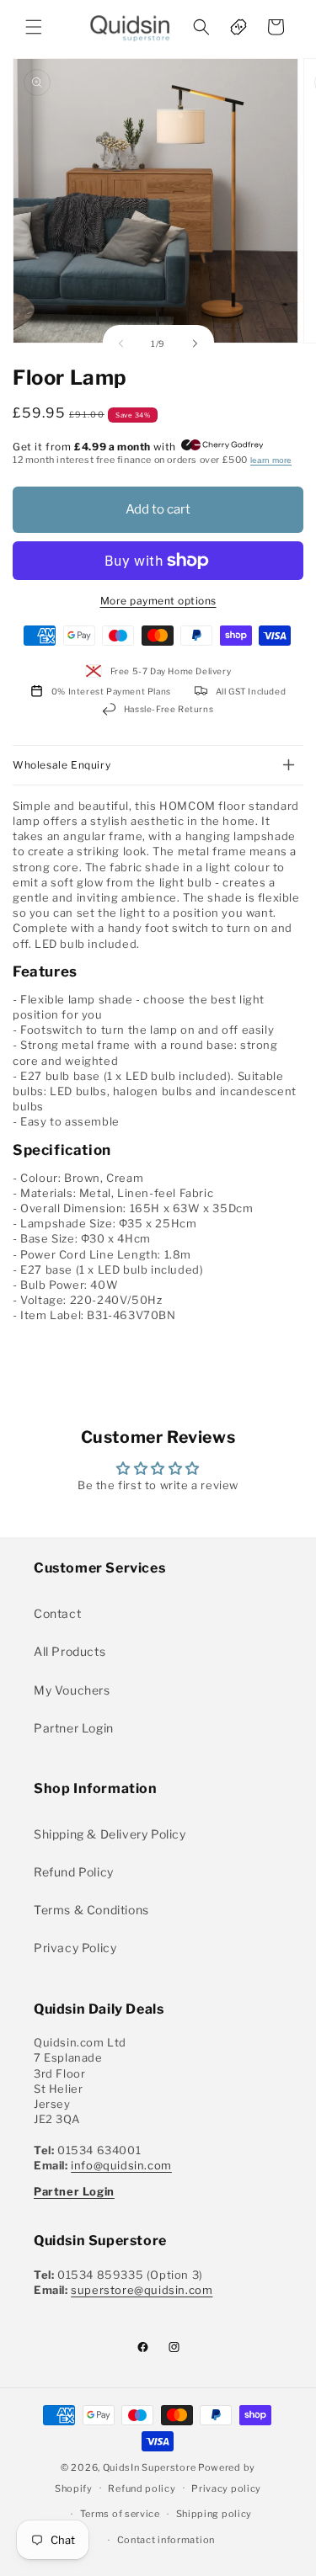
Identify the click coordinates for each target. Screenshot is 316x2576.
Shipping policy (214, 2514)
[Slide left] (121, 343)
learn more (271, 460)
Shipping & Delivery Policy (110, 1834)
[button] (34, 27)
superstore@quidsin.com (142, 2290)
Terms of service (120, 2514)
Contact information (166, 2540)
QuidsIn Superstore (150, 2467)
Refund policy (142, 2488)
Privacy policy (226, 2488)
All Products (70, 1651)
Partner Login (74, 1728)
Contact (57, 1613)
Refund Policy (74, 1872)
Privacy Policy (75, 1948)
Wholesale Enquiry (62, 765)
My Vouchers (72, 1690)
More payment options (158, 601)
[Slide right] (195, 343)
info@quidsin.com (121, 2165)
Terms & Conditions (91, 1910)
